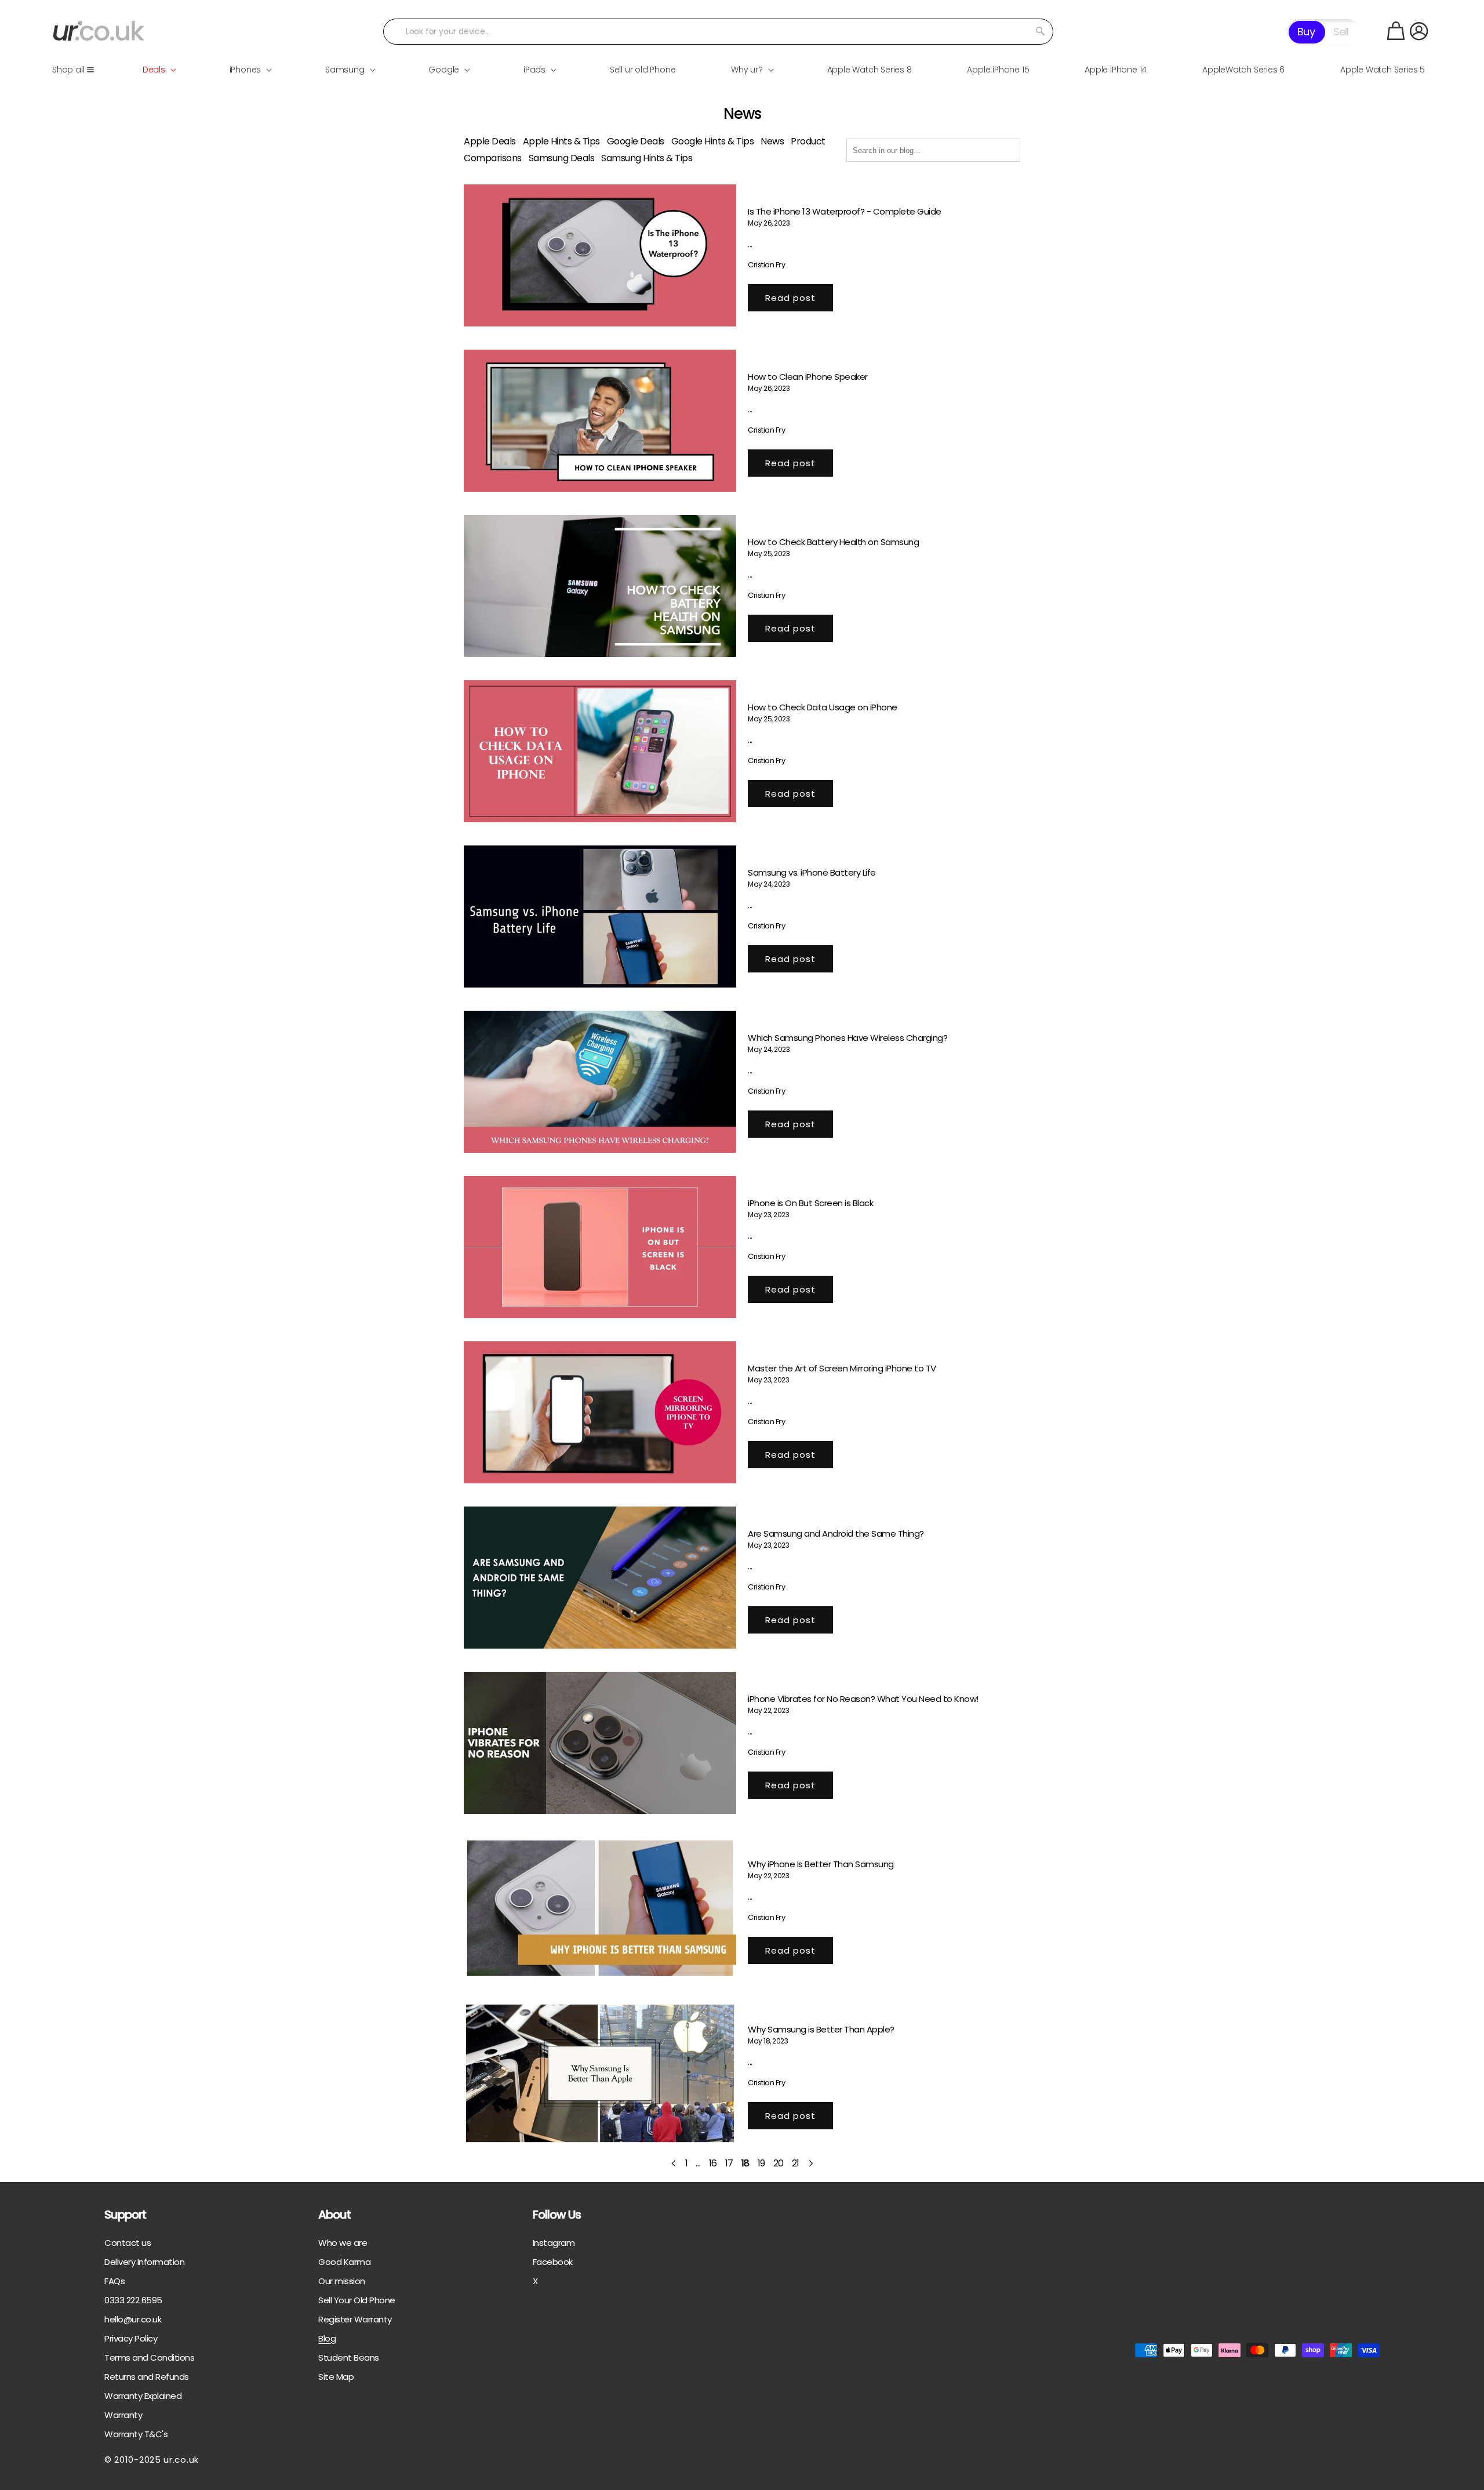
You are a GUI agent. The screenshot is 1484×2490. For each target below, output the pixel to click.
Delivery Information (144, 2262)
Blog (327, 2338)
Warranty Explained (143, 2396)
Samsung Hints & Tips (647, 158)
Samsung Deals (562, 158)
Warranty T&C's (136, 2434)
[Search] (1041, 31)
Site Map (336, 2377)
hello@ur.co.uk (133, 2319)
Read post (790, 298)
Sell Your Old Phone (357, 2300)
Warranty (123, 2415)
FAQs (114, 2281)
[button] (1396, 31)
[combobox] (718, 32)
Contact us (128, 2243)
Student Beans (349, 2357)
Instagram (554, 2243)
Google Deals (636, 141)
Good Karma (344, 2262)
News (772, 141)
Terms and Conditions (149, 2357)
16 (713, 2163)
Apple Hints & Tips (561, 141)
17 (729, 2163)
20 (779, 2163)
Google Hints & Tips (713, 141)
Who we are (343, 2243)
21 (796, 2163)
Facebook (553, 2262)
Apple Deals (490, 141)
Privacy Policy (131, 2338)
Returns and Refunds (147, 2377)
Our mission (342, 2281)
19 (761, 2163)
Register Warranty (355, 2319)
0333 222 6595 (133, 2300)
